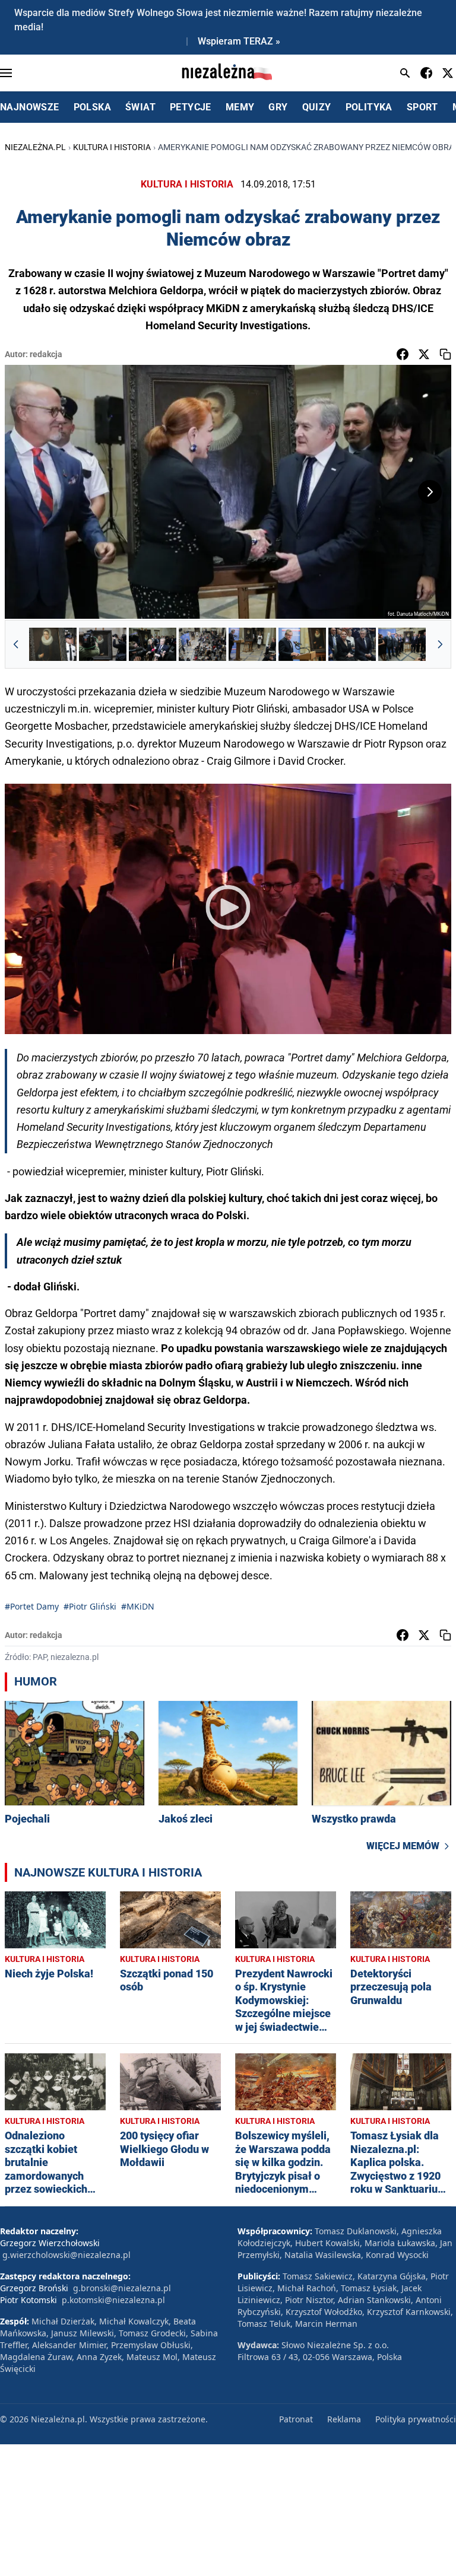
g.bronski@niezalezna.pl (122, 2288)
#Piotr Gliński (90, 1606)
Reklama (344, 2419)
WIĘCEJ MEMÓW (403, 1846)
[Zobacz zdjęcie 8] (402, 644)
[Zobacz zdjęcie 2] (103, 644)
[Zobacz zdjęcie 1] (53, 644)
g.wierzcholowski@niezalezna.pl (66, 2255)
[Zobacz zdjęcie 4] (202, 644)
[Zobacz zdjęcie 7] (352, 644)
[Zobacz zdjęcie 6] (302, 644)
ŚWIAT (140, 107)
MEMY (240, 107)
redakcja (46, 354)
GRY (278, 107)
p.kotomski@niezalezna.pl (113, 2300)
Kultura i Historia (112, 147)
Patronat (296, 2419)
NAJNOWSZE (30, 107)
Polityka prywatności (416, 2419)
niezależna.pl (35, 147)
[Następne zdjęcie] (430, 492)
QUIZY (317, 107)
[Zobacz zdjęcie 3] (153, 644)
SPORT (422, 107)
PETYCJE (191, 107)
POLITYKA (369, 107)
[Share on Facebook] (403, 354)
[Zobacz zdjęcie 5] (252, 644)
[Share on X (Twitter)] (424, 354)
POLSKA (92, 107)
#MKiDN (138, 1606)
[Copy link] (445, 354)
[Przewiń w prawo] (440, 644)
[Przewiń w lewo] (16, 644)
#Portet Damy (32, 1606)
